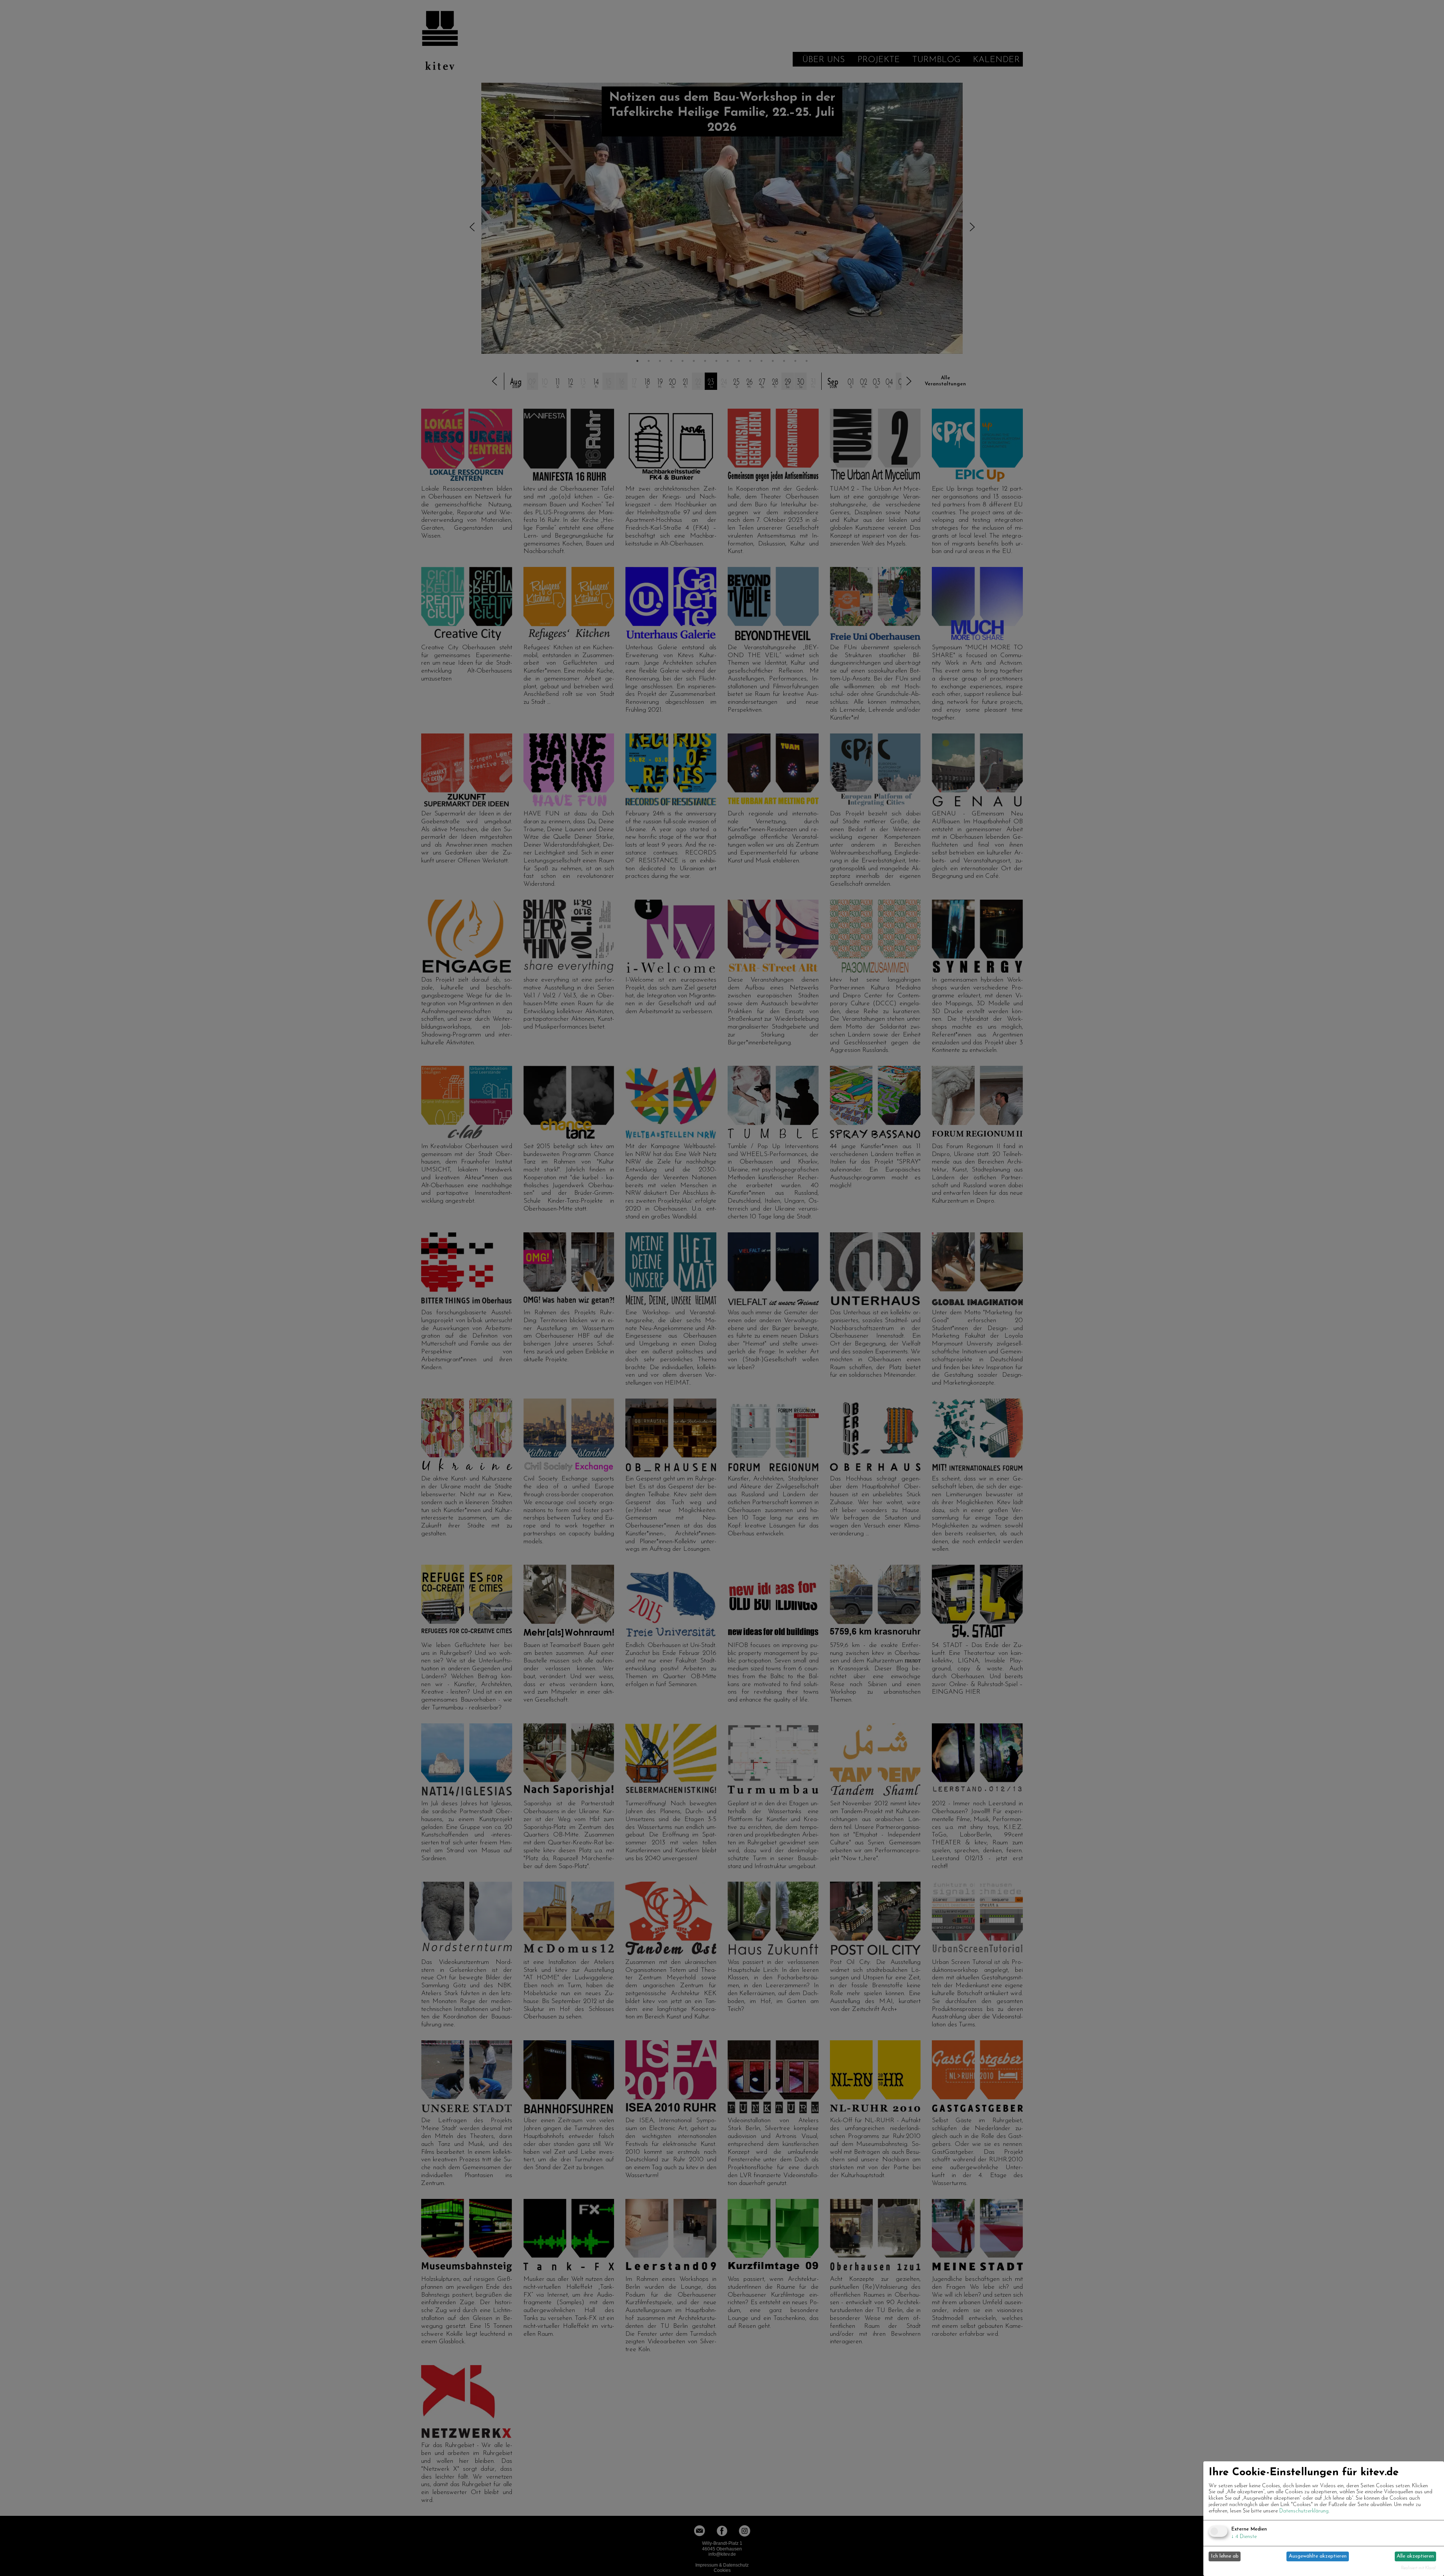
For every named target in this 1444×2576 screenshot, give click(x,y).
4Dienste (1244, 2537)
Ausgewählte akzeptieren (1318, 2556)
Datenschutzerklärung (1304, 2511)
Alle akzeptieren (1415, 2556)
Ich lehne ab (1225, 2556)
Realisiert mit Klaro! (1418, 2568)
